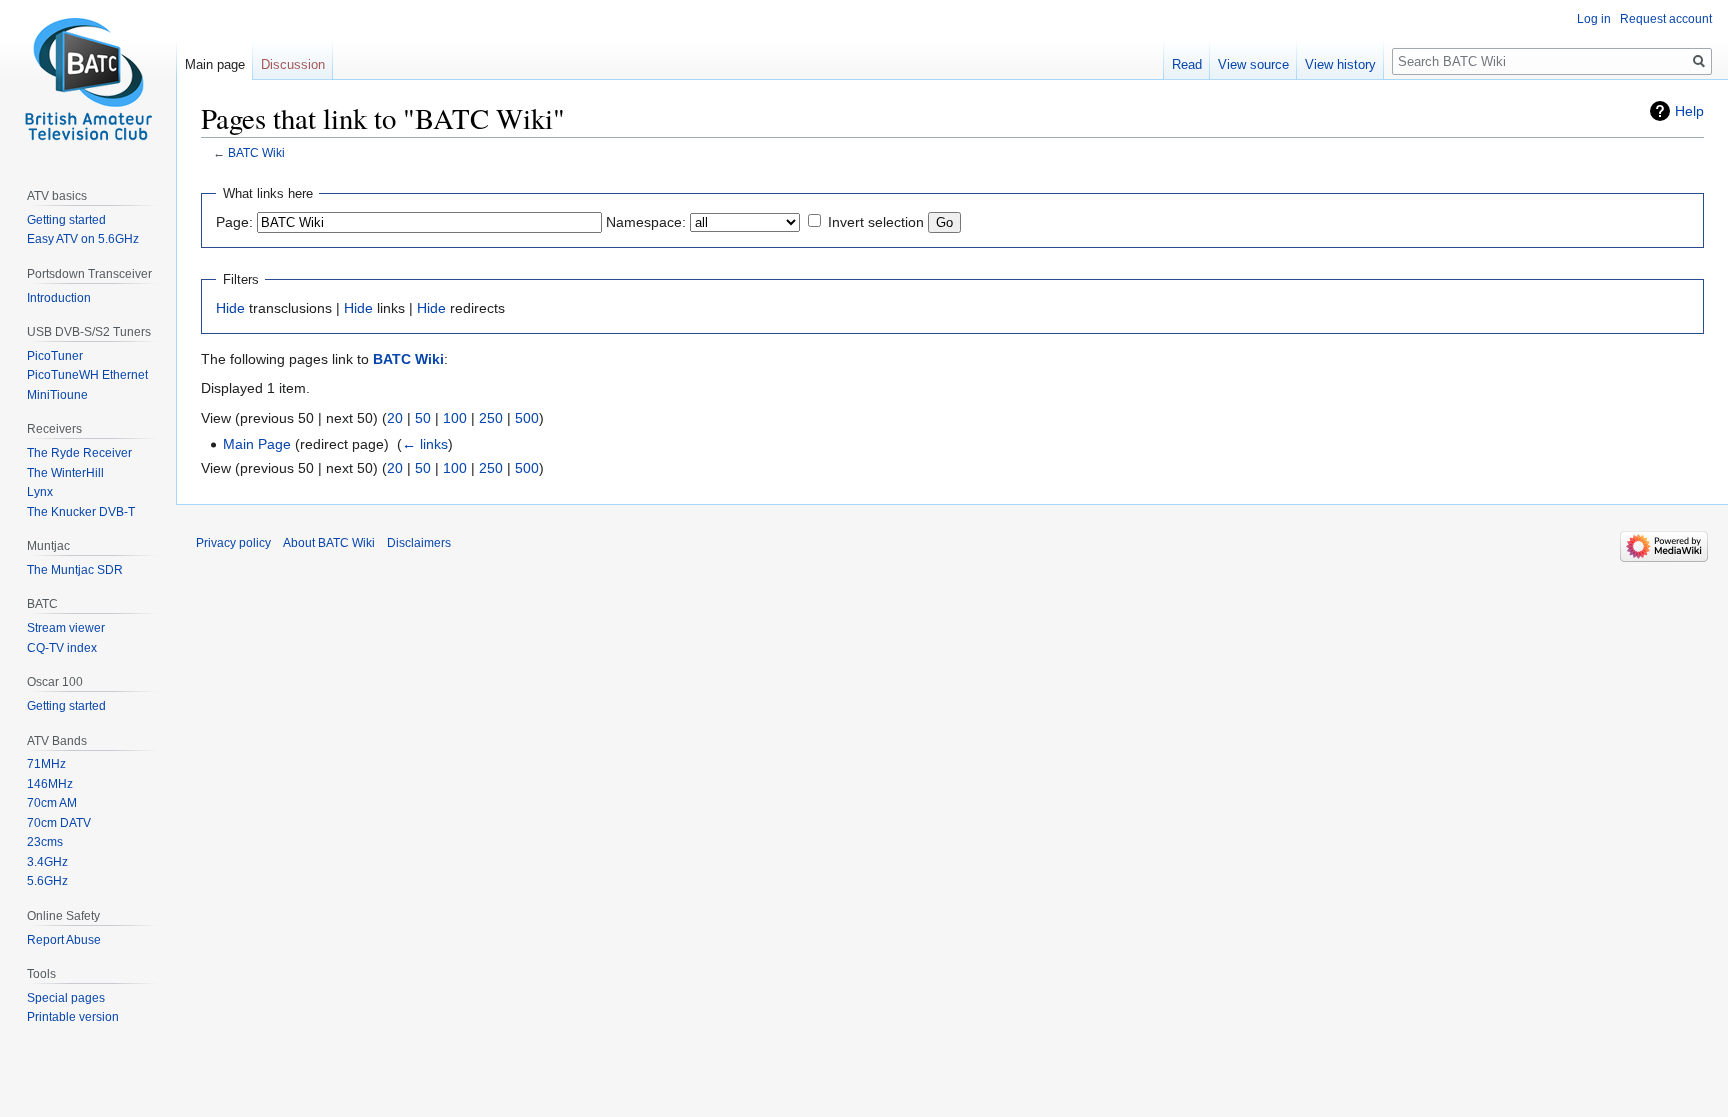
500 (527, 418)
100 (455, 418)
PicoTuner (55, 356)
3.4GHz (47, 862)
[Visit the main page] (88, 80)
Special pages (66, 998)
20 (395, 418)
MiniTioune (57, 395)
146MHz (50, 784)
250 (491, 418)
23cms (45, 842)
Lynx (40, 492)
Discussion (293, 64)
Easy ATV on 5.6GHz (83, 239)
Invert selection (876, 222)
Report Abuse (64, 940)
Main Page (257, 444)
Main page (215, 64)
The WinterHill (65, 473)
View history (1340, 64)
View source (1253, 64)
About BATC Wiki (329, 543)
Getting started (66, 220)
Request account (1666, 19)
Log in (1594, 19)
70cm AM (52, 803)
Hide (230, 308)
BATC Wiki (256, 152)
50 (423, 418)
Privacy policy (233, 543)
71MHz (46, 764)
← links (425, 444)
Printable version (73, 1017)
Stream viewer (66, 628)
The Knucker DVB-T (81, 512)
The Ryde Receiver (79, 453)
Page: (234, 222)
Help (1689, 111)
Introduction (59, 298)
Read (1187, 64)
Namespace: (646, 222)
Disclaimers (419, 543)
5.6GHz (47, 881)
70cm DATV (59, 823)
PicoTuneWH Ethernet (87, 375)
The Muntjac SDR (75, 570)
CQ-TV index (62, 648)
